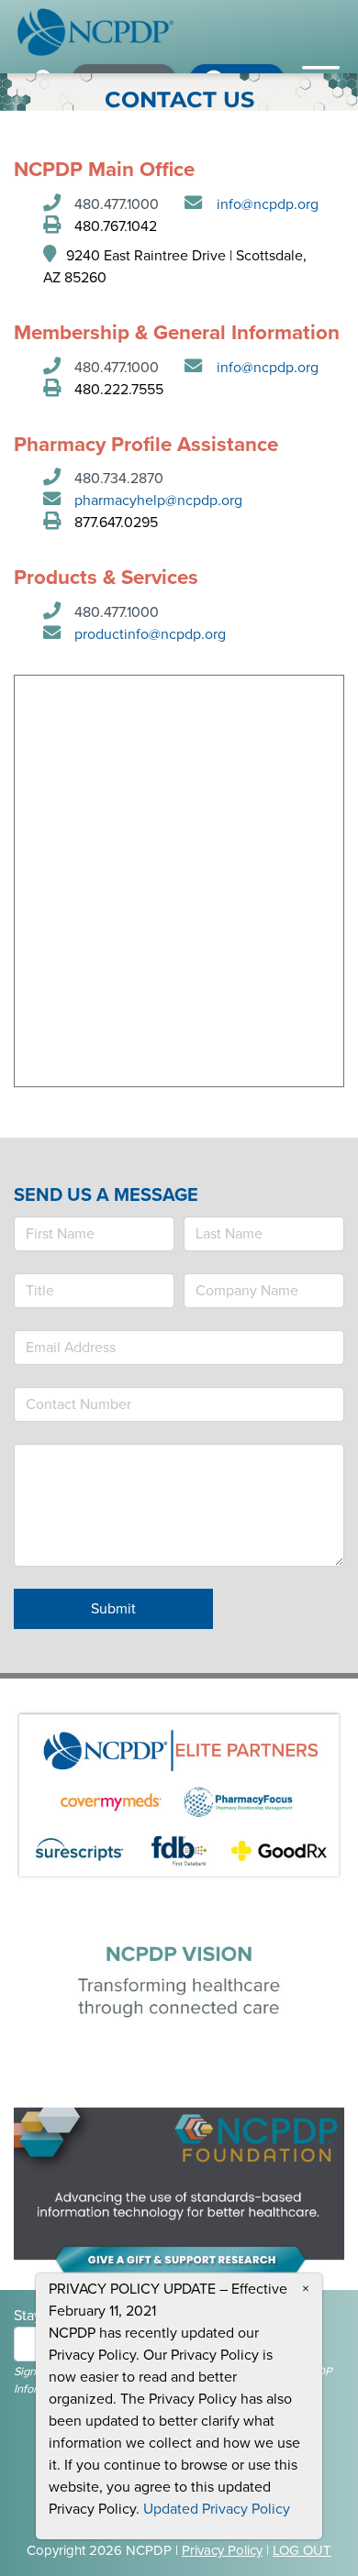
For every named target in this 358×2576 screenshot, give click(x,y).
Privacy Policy (222, 2550)
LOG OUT (302, 2550)
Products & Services (106, 578)
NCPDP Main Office (104, 170)
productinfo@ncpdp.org (150, 634)
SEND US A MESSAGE (106, 1195)
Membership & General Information (177, 333)
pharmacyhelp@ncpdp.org (158, 501)
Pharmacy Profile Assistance (146, 445)
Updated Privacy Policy (217, 2509)
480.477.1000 (117, 204)
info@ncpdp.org (268, 204)
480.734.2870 (119, 479)
